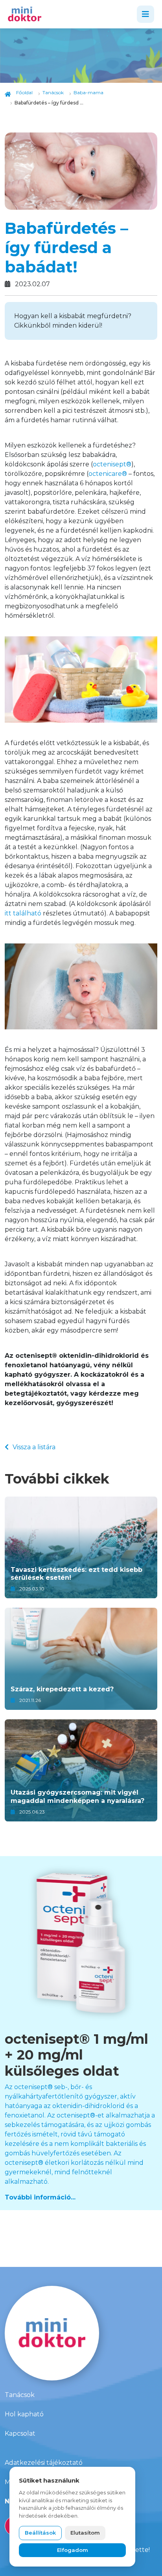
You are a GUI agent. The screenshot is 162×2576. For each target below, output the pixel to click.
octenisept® (112, 464)
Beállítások (40, 2533)
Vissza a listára (34, 1447)
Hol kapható (24, 2414)
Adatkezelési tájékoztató (44, 2463)
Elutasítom (85, 2533)
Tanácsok (20, 2395)
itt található (23, 913)
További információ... (40, 2197)
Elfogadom (73, 2550)
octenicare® (108, 474)
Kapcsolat (20, 2433)
